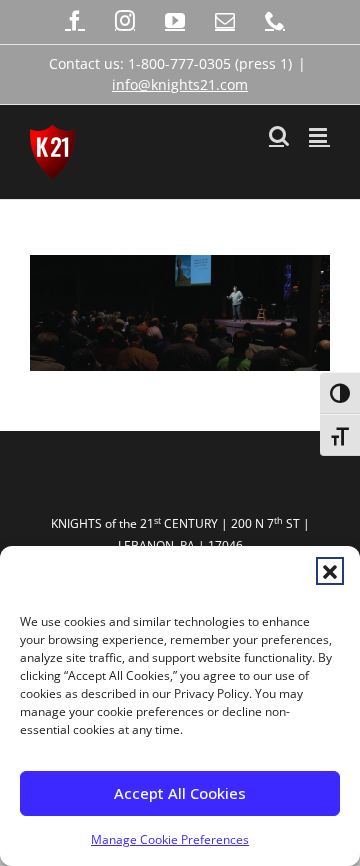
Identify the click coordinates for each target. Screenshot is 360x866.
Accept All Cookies (180, 793)
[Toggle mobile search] (279, 135)
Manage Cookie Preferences (170, 839)
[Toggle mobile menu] (319, 135)
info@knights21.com (180, 84)
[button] (330, 571)
